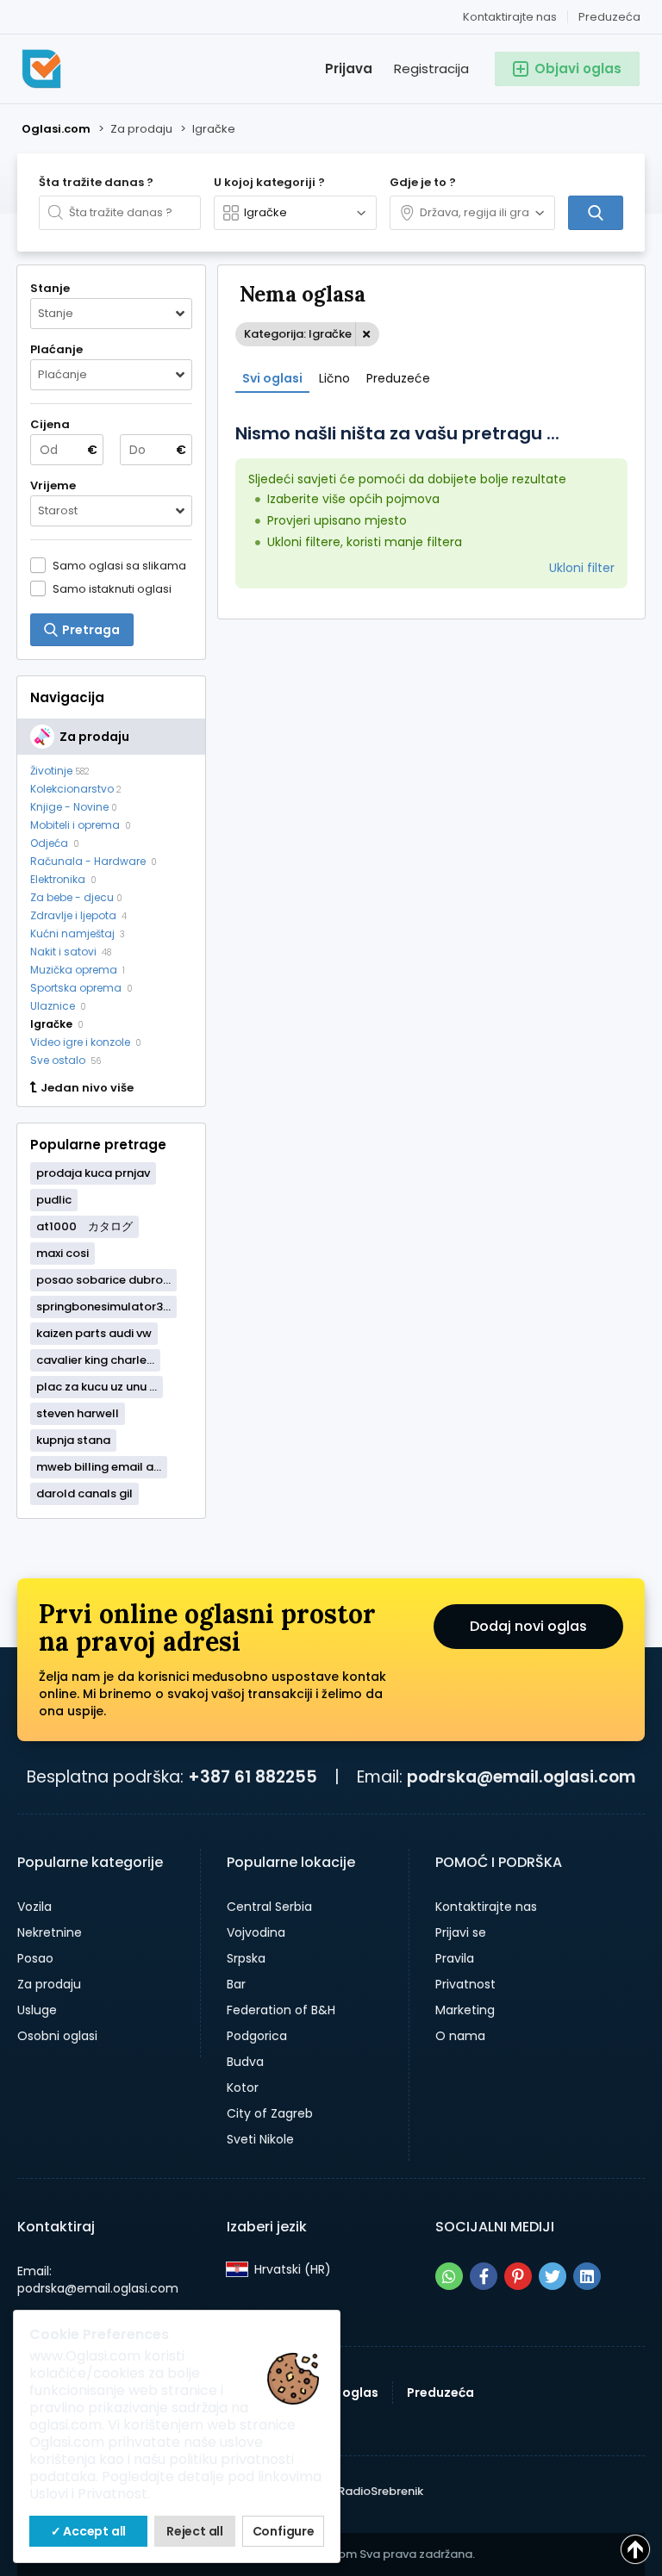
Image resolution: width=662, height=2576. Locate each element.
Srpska (246, 1958)
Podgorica (257, 2036)
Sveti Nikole (260, 2139)
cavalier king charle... (95, 1360)
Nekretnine (50, 1932)
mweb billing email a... (99, 1467)
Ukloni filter (582, 568)
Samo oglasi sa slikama (119, 565)
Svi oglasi (272, 378)
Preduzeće (398, 378)
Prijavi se (461, 1932)
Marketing (465, 2010)
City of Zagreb (270, 2113)
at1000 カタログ (84, 1226)
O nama (460, 2036)
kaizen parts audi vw (94, 1333)
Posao (35, 1958)
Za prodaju (49, 1984)
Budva (245, 2062)
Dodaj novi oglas (528, 1626)
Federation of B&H (281, 2010)
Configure (284, 2531)
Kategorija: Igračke (298, 334)
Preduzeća (609, 17)
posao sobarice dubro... (103, 1280)
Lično (334, 378)
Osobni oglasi (57, 2036)
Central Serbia (269, 1907)
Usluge (37, 2010)
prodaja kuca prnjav (93, 1173)
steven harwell (78, 1413)
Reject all (195, 2531)
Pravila (455, 1958)
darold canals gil (84, 1493)
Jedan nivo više (87, 1088)
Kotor (243, 2088)
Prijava (349, 68)
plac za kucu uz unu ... (97, 1387)
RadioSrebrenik (381, 2491)
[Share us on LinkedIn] (587, 2276)
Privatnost (465, 1984)
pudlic (54, 1200)
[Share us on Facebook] (484, 2276)
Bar (236, 1984)
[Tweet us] (553, 2276)
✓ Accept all (89, 2531)
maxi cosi (62, 1253)
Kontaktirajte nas (510, 17)
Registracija (431, 68)
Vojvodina (256, 1932)
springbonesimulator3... (103, 1307)
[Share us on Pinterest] (518, 2276)
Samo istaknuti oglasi (112, 588)
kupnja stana (73, 1440)
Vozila (34, 1907)
